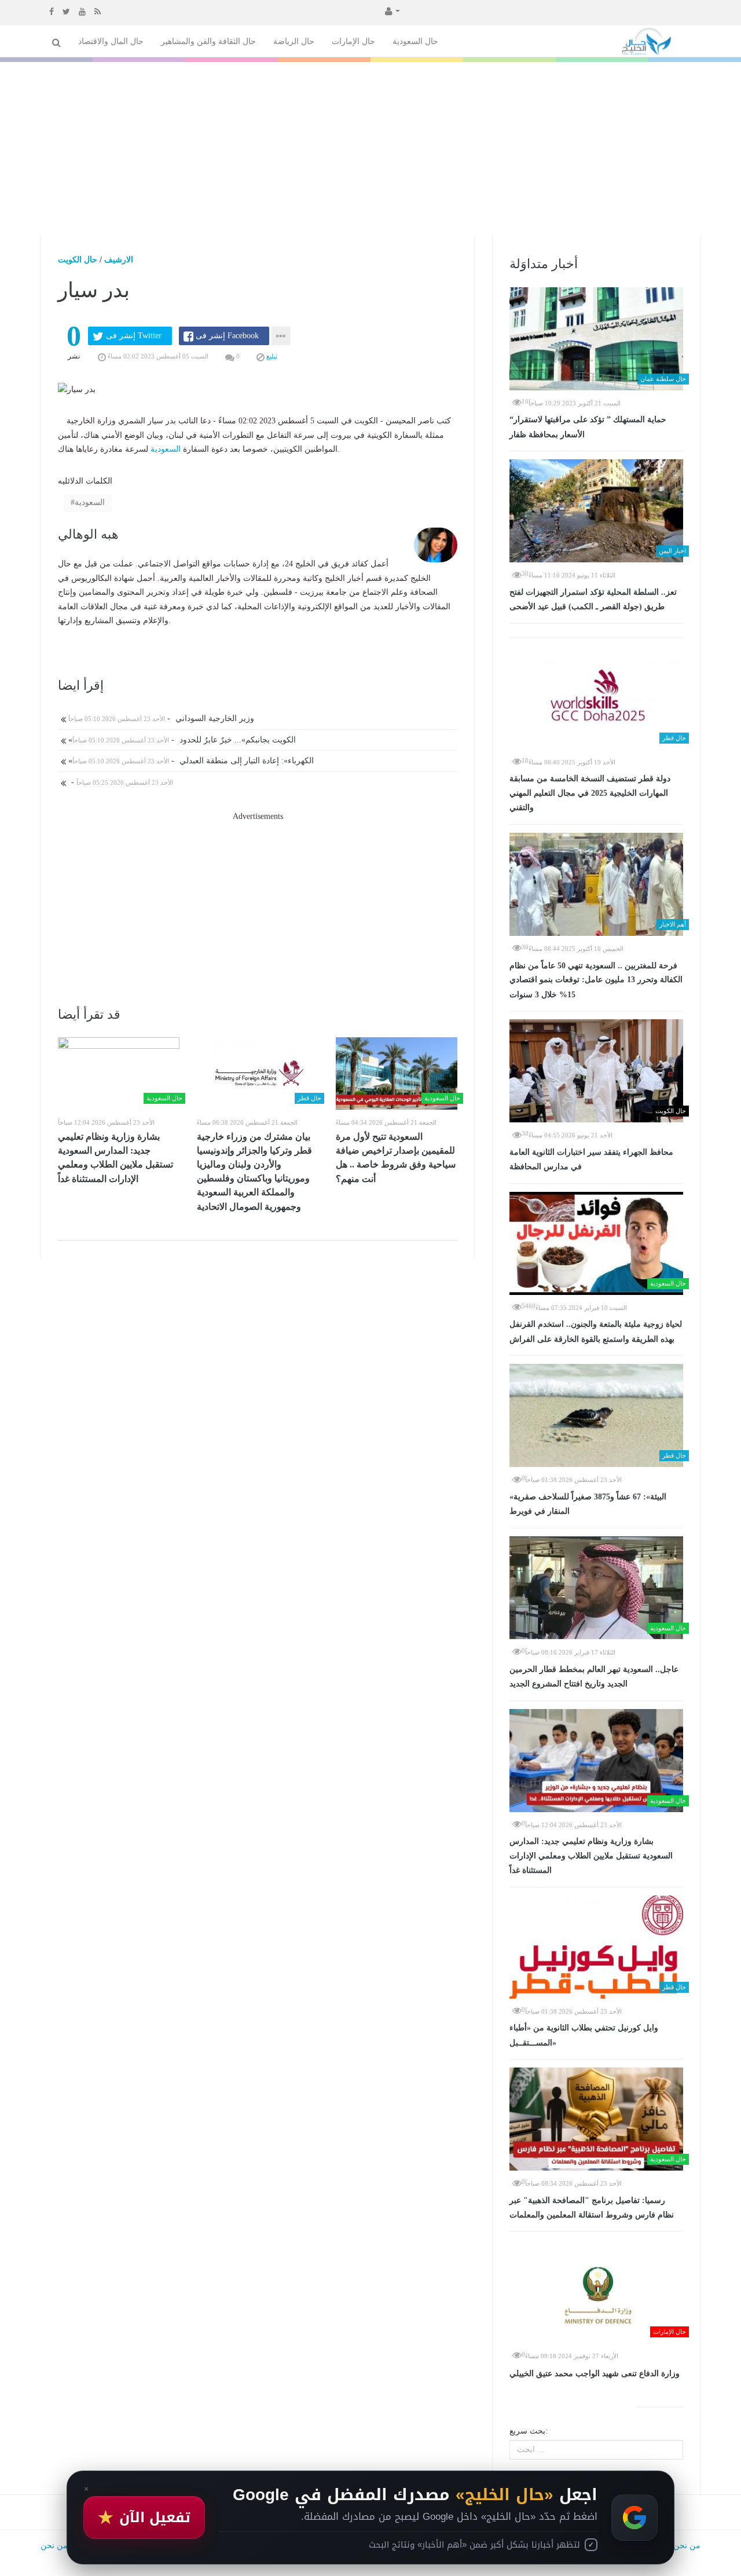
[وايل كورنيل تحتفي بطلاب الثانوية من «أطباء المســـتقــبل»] (596, 1947)
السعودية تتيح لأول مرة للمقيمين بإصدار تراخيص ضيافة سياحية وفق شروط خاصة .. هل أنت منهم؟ (396, 1158)
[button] (391, 10)
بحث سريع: (529, 2431)
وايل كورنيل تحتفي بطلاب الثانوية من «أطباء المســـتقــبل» (584, 2035)
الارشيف (119, 260)
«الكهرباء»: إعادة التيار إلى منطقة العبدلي (190, 761)
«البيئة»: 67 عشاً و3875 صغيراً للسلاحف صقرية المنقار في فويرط (588, 1504)
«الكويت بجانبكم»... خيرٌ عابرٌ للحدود (181, 740)
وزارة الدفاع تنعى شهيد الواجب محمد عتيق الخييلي (595, 2374)
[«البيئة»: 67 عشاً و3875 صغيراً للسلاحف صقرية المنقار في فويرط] (596, 1415)
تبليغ (271, 356)
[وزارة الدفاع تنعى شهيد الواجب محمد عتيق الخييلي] (596, 2292)
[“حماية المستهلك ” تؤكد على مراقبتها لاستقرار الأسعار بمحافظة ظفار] (596, 339)
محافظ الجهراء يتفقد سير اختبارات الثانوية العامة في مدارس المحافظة (591, 1160)
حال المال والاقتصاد (111, 41)
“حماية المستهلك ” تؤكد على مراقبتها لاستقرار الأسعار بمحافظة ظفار (588, 427)
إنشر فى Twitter (134, 336)
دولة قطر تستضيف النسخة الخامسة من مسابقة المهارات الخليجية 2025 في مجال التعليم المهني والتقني (590, 793)
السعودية (166, 449)
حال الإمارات (353, 41)
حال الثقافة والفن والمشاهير (208, 41)
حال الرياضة (294, 41)
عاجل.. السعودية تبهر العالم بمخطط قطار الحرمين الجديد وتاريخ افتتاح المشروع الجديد (594, 1677)
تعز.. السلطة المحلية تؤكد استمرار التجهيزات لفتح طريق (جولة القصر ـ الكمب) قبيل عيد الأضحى (593, 600)
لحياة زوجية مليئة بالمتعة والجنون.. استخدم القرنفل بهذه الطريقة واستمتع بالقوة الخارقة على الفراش (596, 1332)
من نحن (687, 2546)
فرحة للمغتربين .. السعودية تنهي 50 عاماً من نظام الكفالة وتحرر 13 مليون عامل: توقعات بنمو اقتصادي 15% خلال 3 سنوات (596, 980)
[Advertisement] (370, 149)
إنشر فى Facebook (227, 336)
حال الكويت (78, 260)
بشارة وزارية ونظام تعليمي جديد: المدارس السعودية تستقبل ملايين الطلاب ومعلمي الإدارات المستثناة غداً (115, 1158)
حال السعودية (415, 41)
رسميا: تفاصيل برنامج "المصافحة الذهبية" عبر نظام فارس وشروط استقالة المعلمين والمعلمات (592, 2208)
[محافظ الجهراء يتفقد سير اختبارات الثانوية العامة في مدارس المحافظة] (596, 1071)
